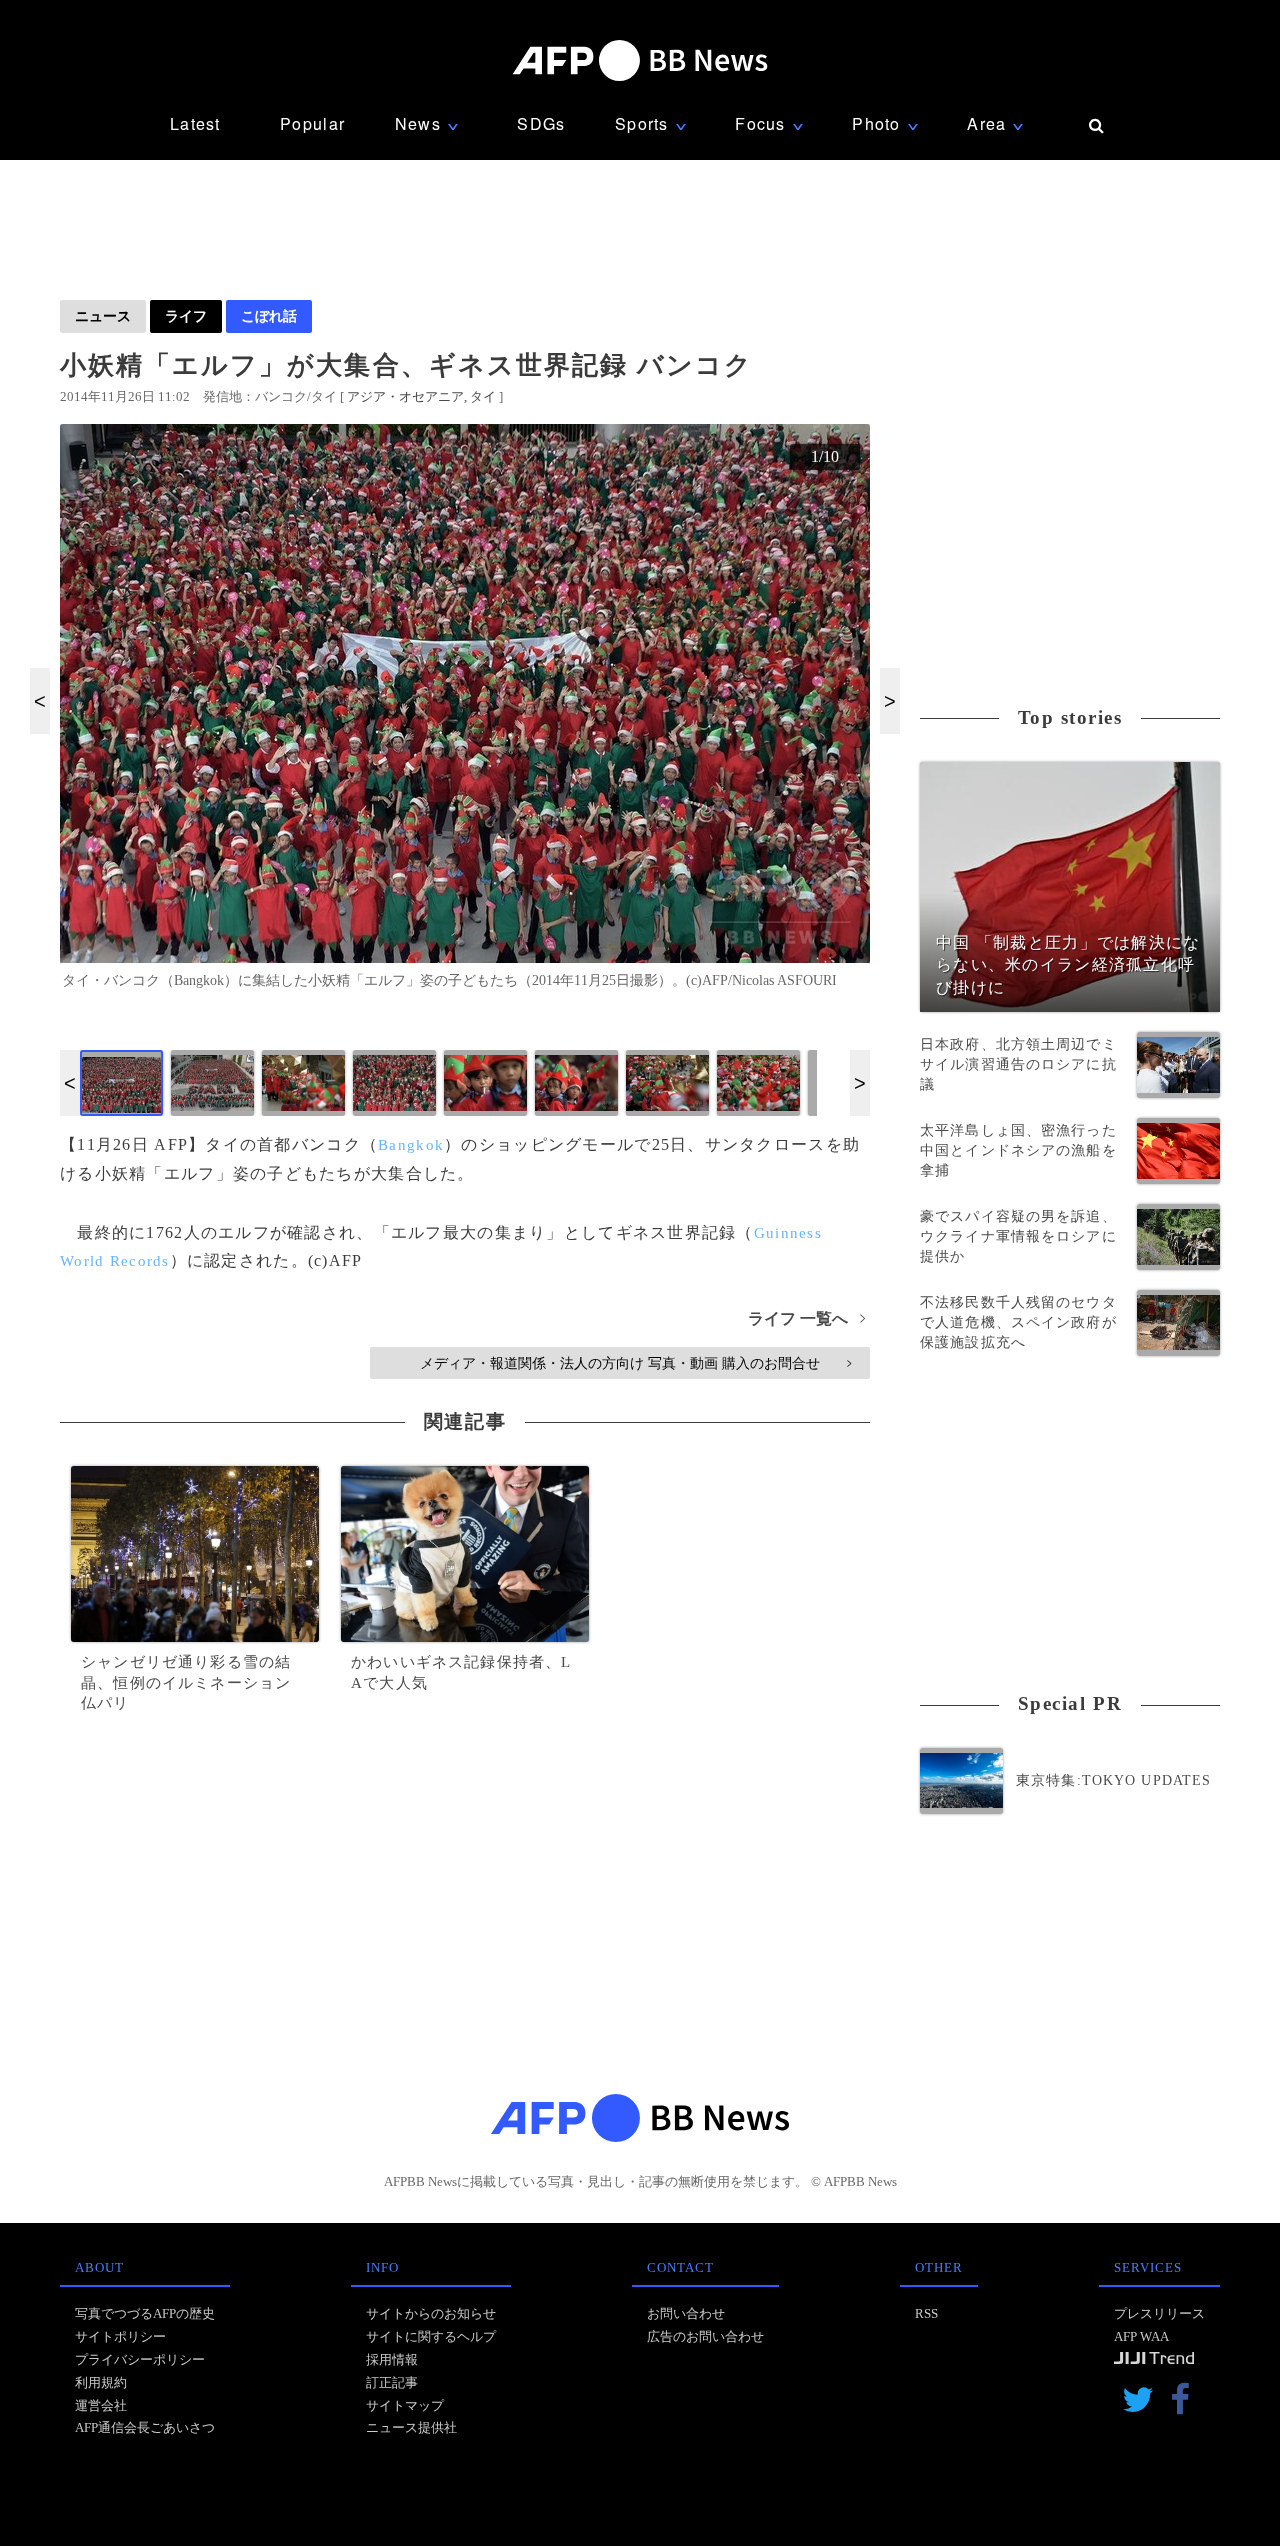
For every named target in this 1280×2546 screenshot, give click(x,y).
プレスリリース (1159, 2313)
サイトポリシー (120, 2336)
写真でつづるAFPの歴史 (145, 2313)
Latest (195, 123)
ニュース (103, 316)
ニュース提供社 (411, 2427)
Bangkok (411, 1145)
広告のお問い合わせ (705, 2336)
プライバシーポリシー (140, 2359)
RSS (926, 2313)
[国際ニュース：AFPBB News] (640, 60)
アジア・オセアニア (405, 396)
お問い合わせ (686, 2313)
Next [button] (890, 701)
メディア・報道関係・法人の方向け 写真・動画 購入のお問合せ (635, 1363)
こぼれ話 (269, 316)
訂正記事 (392, 2382)
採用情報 (392, 2359)
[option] (465, 715)
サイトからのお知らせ (431, 2313)
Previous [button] (40, 701)
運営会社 (101, 2405)
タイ (483, 396)
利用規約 (101, 2382)
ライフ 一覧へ (806, 1318)
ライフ (186, 316)
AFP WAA (1141, 2336)
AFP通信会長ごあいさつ (145, 2427)
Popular (312, 123)
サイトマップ (405, 2405)
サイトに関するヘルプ (431, 2336)
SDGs (541, 123)
